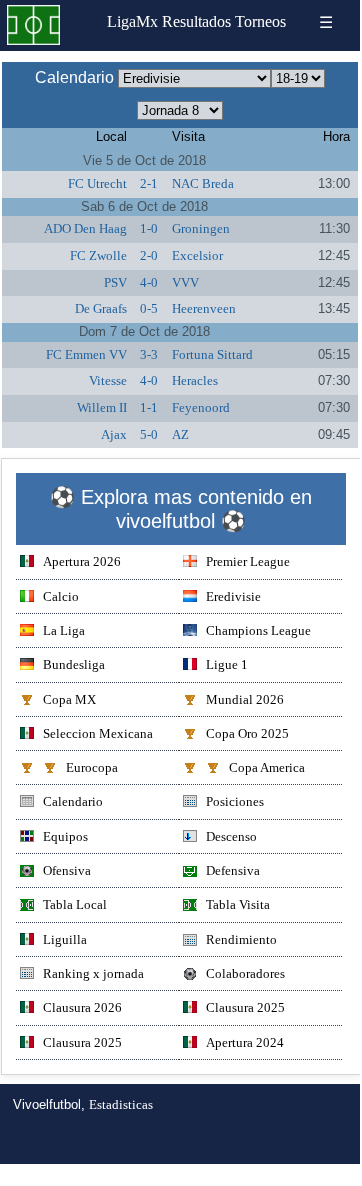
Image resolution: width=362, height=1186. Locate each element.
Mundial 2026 (245, 699)
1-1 (149, 407)
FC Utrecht (97, 183)
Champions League (258, 630)
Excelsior (197, 255)
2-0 (149, 255)
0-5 (149, 308)
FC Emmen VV (86, 354)
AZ (180, 434)
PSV (115, 282)
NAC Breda (203, 183)
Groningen (201, 228)
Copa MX (69, 699)
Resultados (196, 21)
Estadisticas (121, 1104)
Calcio (61, 596)
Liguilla (65, 939)
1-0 (149, 228)
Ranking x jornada (93, 973)
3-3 (149, 354)
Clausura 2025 (245, 1007)
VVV (185, 282)
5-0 (149, 434)
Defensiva (233, 870)
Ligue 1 (227, 664)
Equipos (65, 836)
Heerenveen (204, 308)
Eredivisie (233, 596)
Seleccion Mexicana (98, 733)
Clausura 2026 (82, 1007)
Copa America (267, 767)
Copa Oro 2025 (247, 733)
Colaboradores (245, 973)
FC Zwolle (98, 255)
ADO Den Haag (85, 228)
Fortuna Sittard (212, 354)
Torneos (260, 21)
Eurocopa (92, 767)
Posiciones (235, 801)
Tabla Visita (238, 904)
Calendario (73, 801)
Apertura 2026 (82, 561)
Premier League (248, 561)
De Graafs (101, 308)
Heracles (195, 380)
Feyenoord (201, 407)
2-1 (149, 183)
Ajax (114, 434)
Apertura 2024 (245, 1042)
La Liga (64, 630)
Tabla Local (75, 904)
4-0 (149, 282)
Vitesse (108, 380)
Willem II (102, 407)
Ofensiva (67, 870)
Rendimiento (241, 939)
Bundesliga (74, 664)
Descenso (231, 836)
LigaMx (132, 21)
